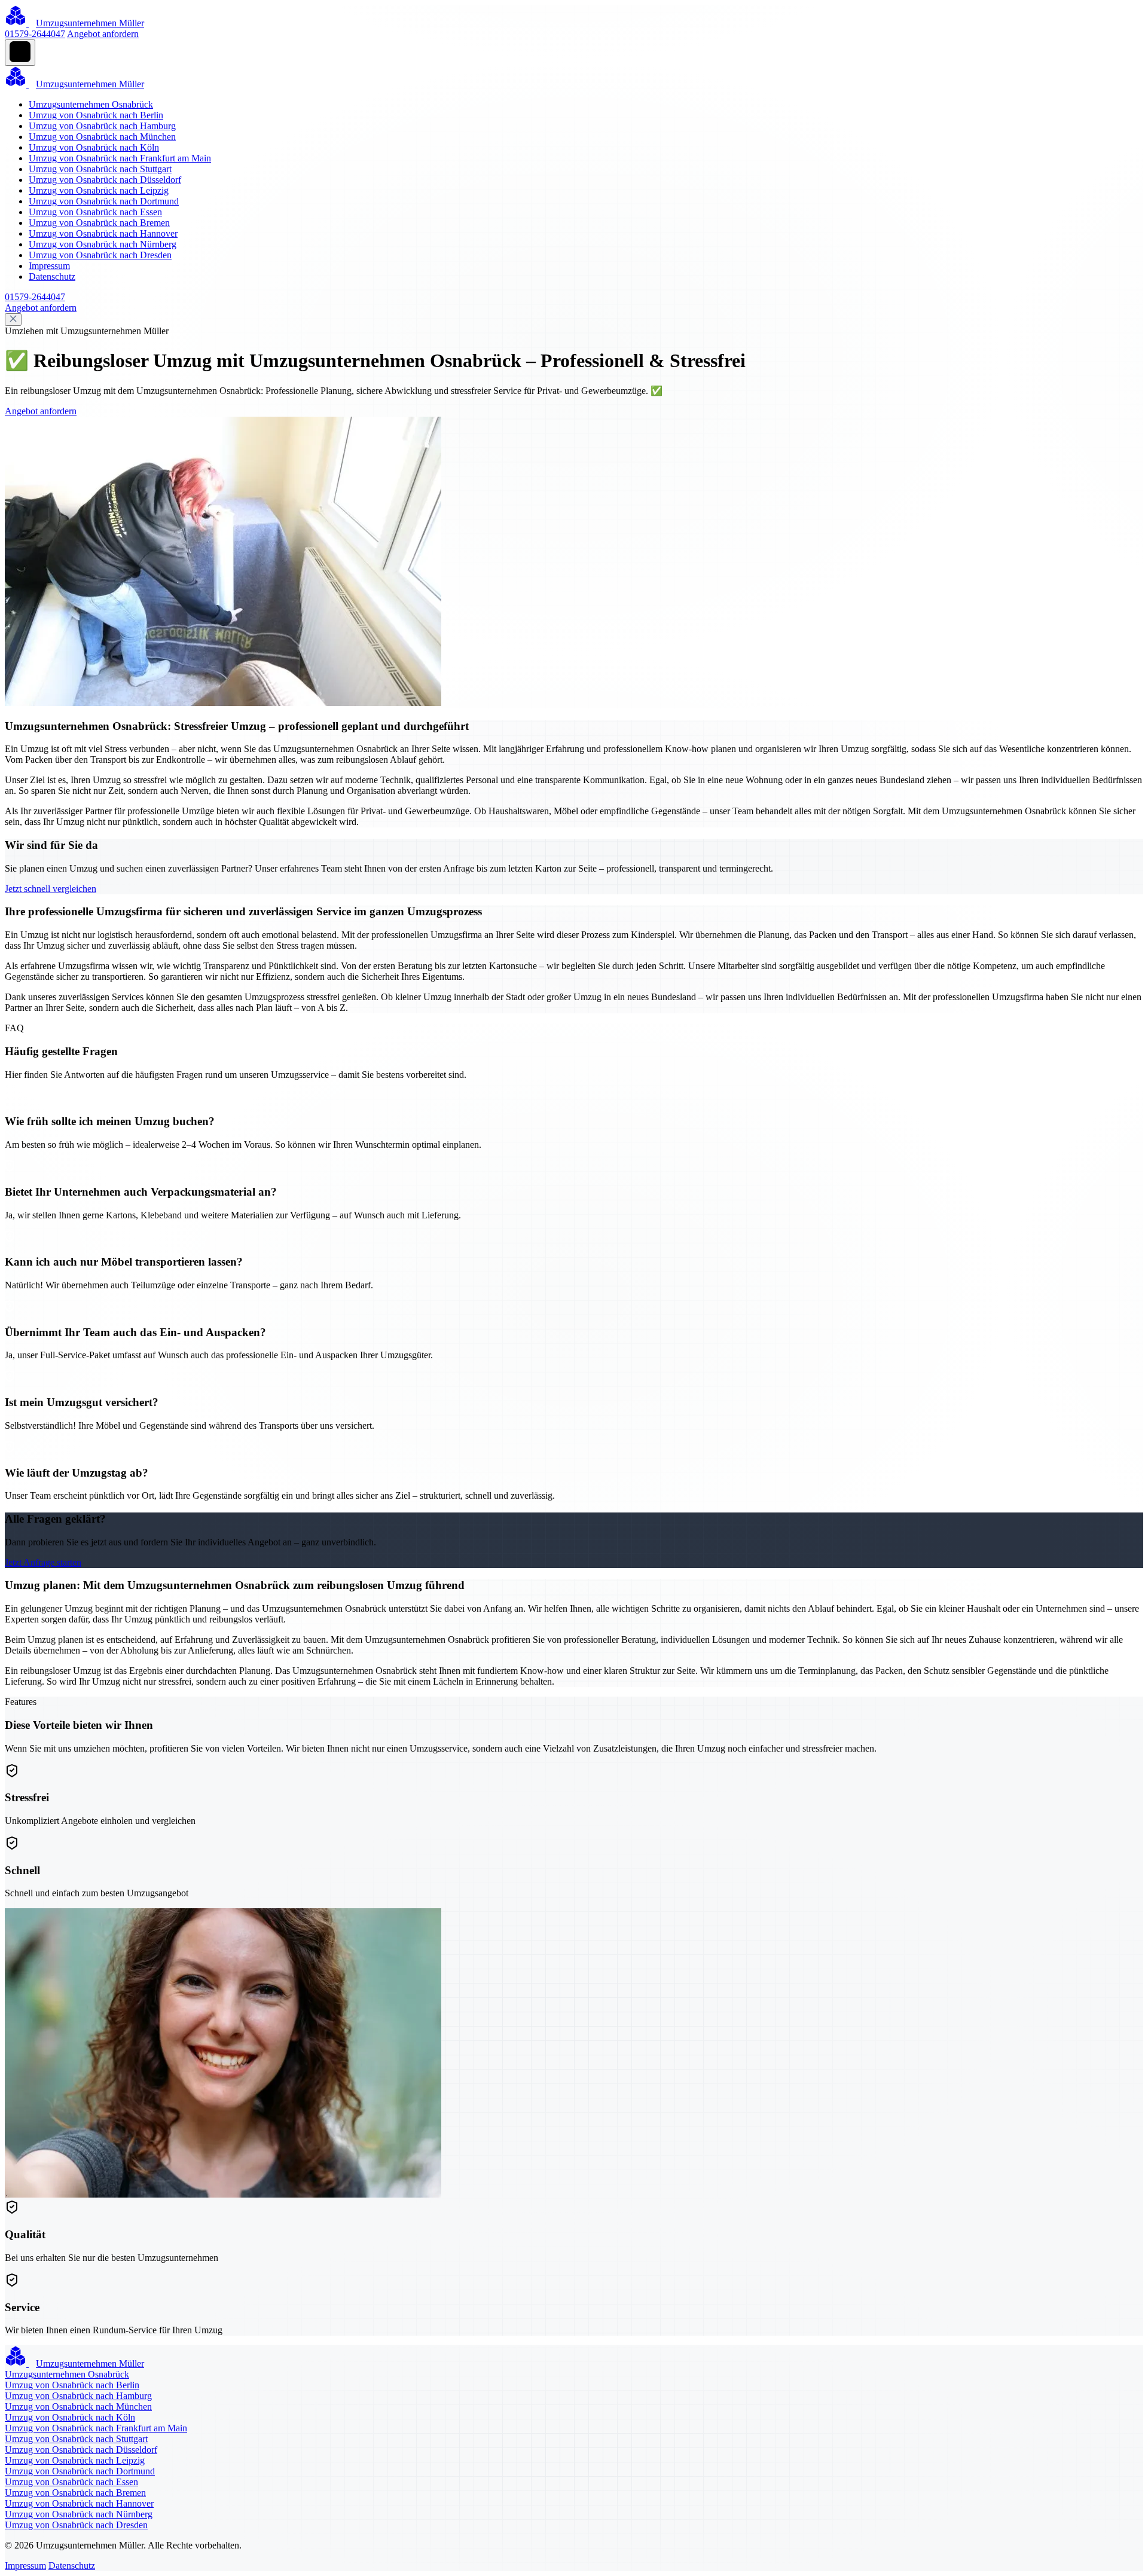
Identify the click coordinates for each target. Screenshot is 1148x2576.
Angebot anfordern (103, 34)
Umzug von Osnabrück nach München (102, 137)
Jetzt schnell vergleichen (51, 889)
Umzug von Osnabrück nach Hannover (103, 233)
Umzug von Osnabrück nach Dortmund (104, 201)
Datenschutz (52, 276)
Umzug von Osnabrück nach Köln (94, 147)
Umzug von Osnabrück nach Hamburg (102, 126)
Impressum (49, 266)
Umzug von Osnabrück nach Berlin (96, 115)
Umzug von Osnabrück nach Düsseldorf (105, 180)
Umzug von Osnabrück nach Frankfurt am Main (120, 158)
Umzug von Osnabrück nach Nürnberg (103, 244)
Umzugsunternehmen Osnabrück (91, 104)
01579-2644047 (35, 34)
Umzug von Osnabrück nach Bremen (99, 223)
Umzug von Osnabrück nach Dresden (100, 255)
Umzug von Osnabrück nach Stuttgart (100, 169)
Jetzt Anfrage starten (43, 1562)
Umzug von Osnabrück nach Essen (95, 212)
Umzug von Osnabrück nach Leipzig (99, 190)
